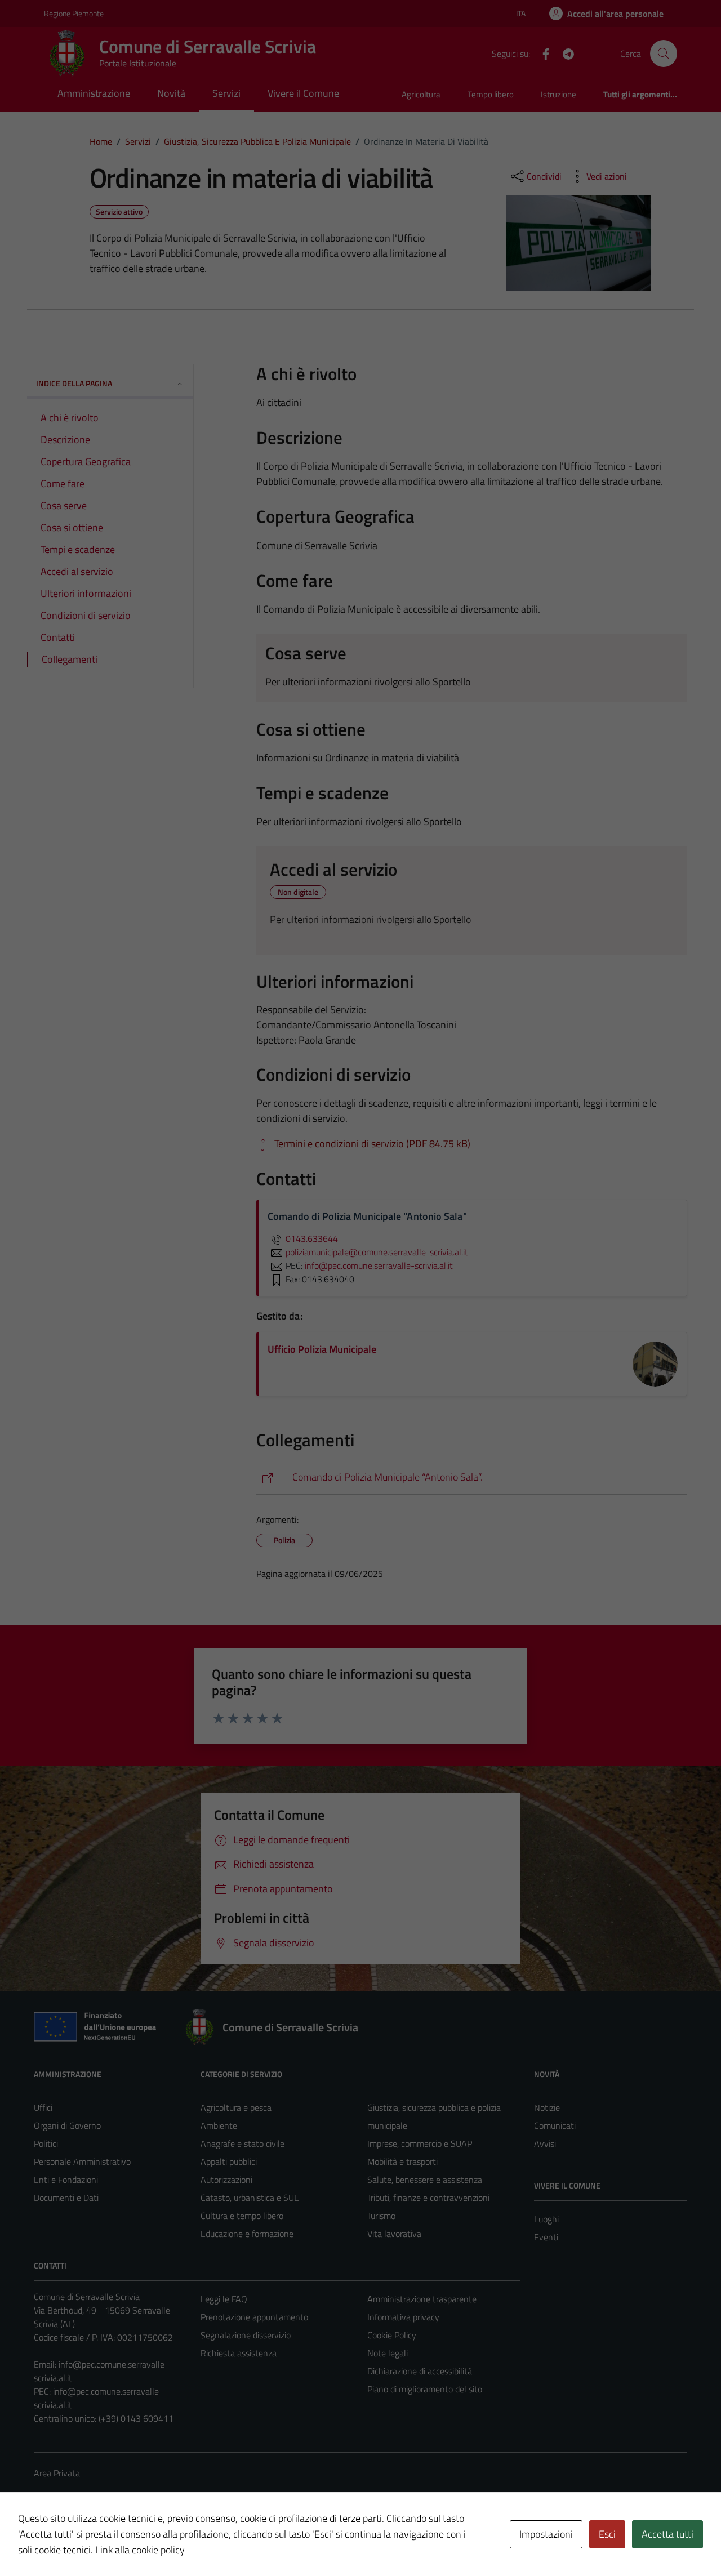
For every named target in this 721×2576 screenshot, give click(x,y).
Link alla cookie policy (140, 2550)
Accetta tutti (667, 2534)
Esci (607, 2534)
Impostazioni (546, 2534)
